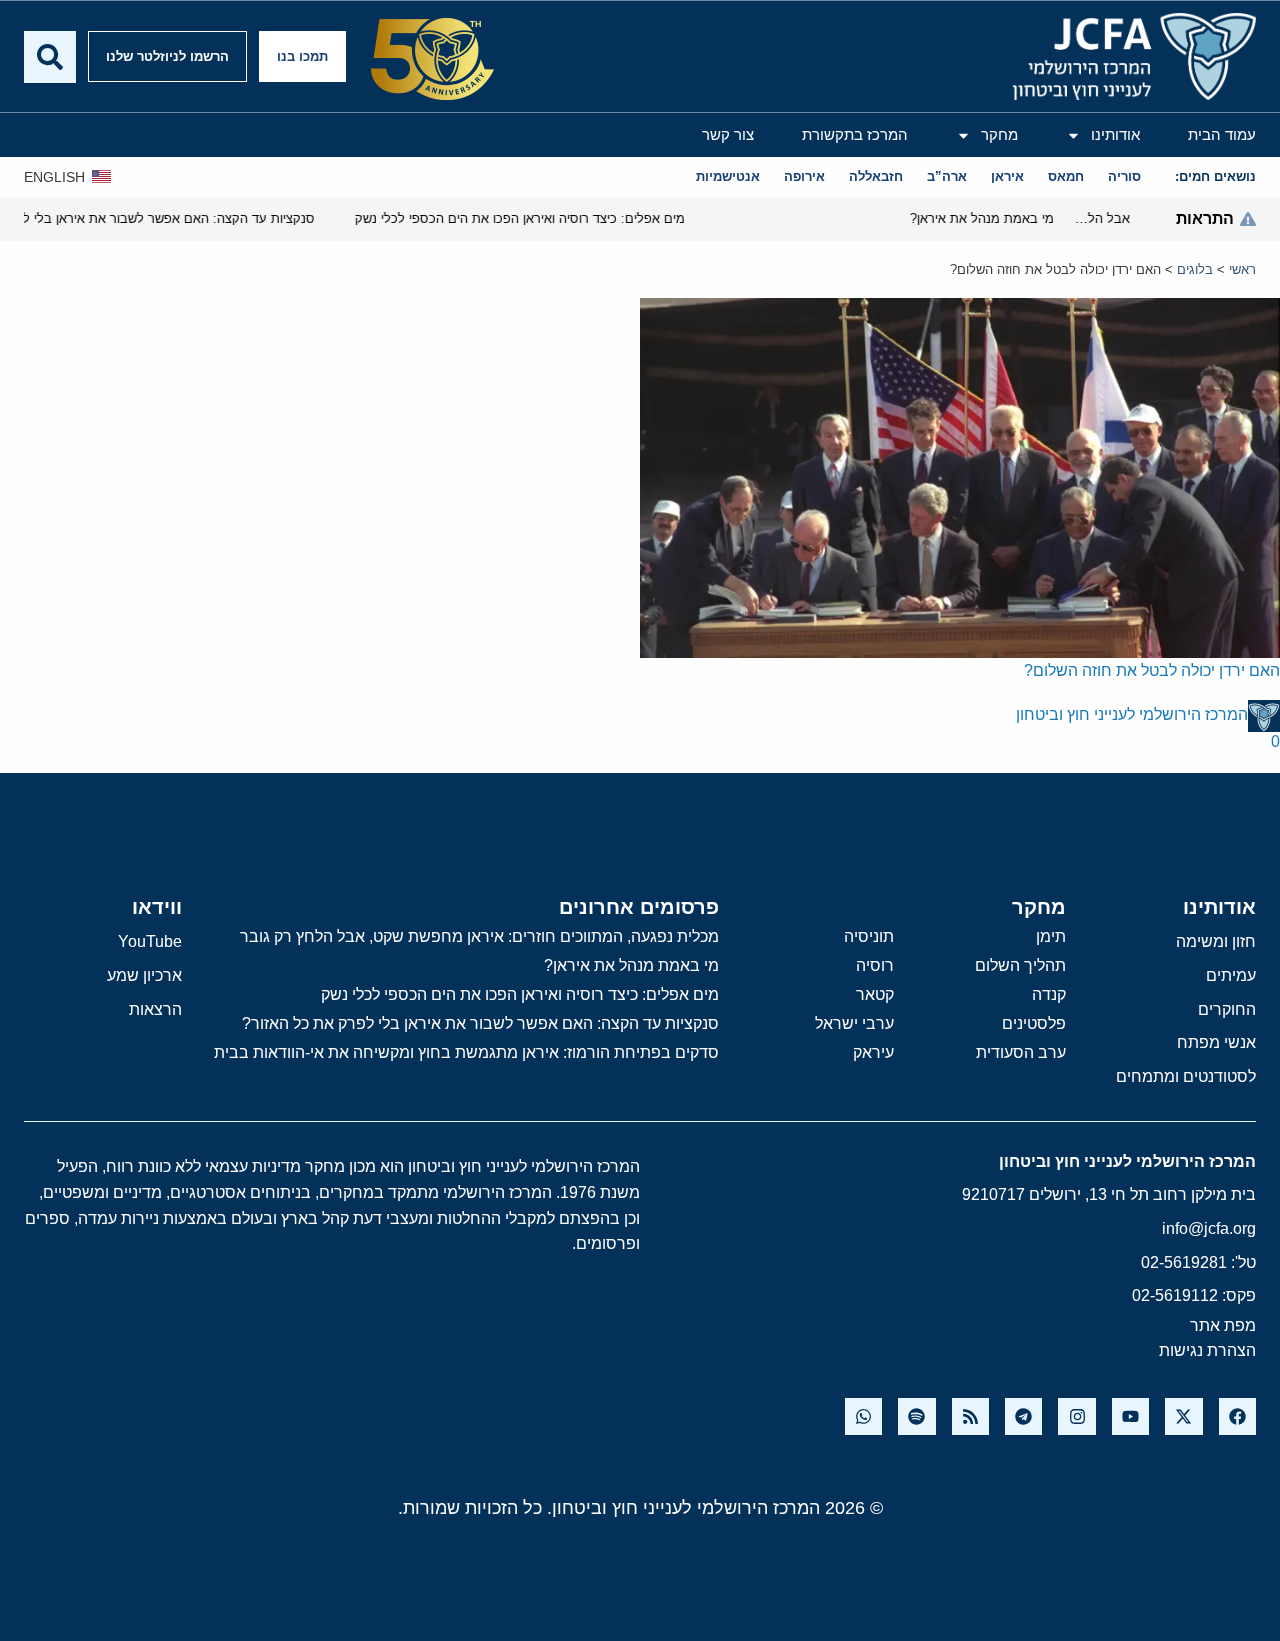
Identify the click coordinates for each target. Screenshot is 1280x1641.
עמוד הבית (1222, 134)
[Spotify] (916, 1416)
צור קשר (728, 134)
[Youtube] (1130, 1416)
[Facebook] (1237, 1416)
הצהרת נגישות (1207, 1350)
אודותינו (1115, 134)
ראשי (1242, 269)
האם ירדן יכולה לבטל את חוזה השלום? (1152, 670)
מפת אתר (1223, 1325)
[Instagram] (1076, 1416)
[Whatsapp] (863, 1416)
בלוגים (1195, 269)
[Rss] (970, 1416)
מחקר (999, 134)
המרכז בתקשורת (855, 134)
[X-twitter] (1183, 1416)
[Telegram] (1023, 1416)
